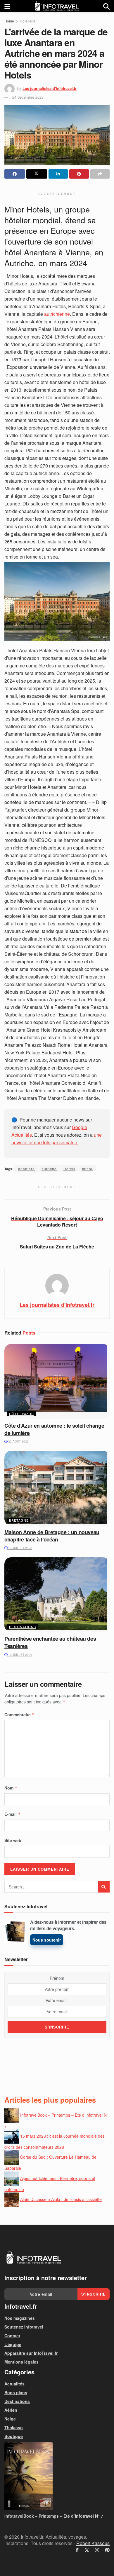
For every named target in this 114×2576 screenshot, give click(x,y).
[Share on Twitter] (37, 174)
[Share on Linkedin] (58, 174)
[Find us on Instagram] (97, 2550)
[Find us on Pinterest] (107, 2550)
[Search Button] (106, 6)
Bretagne (19, 1520)
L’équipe (13, 2344)
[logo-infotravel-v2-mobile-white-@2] (34, 2258)
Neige (10, 2419)
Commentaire (20, 1715)
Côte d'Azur (21, 1414)
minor (87, 1169)
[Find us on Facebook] (77, 2550)
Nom (11, 1788)
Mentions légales (21, 2362)
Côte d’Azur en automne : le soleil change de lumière (54, 1429)
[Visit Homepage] (57, 6)
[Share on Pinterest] (79, 174)
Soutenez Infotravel (24, 2327)
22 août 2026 (18, 1441)
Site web (13, 1840)
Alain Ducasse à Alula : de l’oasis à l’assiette (61, 2199)
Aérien (11, 2410)
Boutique (14, 2436)
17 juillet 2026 (20, 1548)
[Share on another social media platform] (100, 174)
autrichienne (57, 314)
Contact (12, 2336)
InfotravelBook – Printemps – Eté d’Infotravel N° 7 (54, 2516)
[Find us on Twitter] (87, 2550)
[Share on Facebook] (15, 174)
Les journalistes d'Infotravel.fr (50, 88)
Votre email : (57, 2000)
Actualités (14, 2384)
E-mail (13, 1814)
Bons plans (16, 2392)
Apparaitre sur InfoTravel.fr (31, 2353)
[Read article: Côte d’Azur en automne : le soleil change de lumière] (57, 1381)
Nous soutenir (47, 1940)
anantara (26, 1169)
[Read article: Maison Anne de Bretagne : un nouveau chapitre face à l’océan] (57, 1488)
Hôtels (69, 1169)
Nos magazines (20, 2318)
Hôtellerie (28, 21)
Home (9, 21)
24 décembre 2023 (28, 97)
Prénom (57, 1978)
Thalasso (14, 2427)
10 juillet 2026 (20, 1655)
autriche (49, 1169)
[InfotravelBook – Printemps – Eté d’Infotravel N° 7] (57, 2476)
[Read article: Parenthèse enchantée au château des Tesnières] (57, 1595)
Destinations (23, 1627)
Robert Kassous (93, 2543)
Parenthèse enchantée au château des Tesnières (50, 1642)
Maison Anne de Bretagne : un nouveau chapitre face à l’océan (52, 1536)
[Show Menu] (7, 6)
